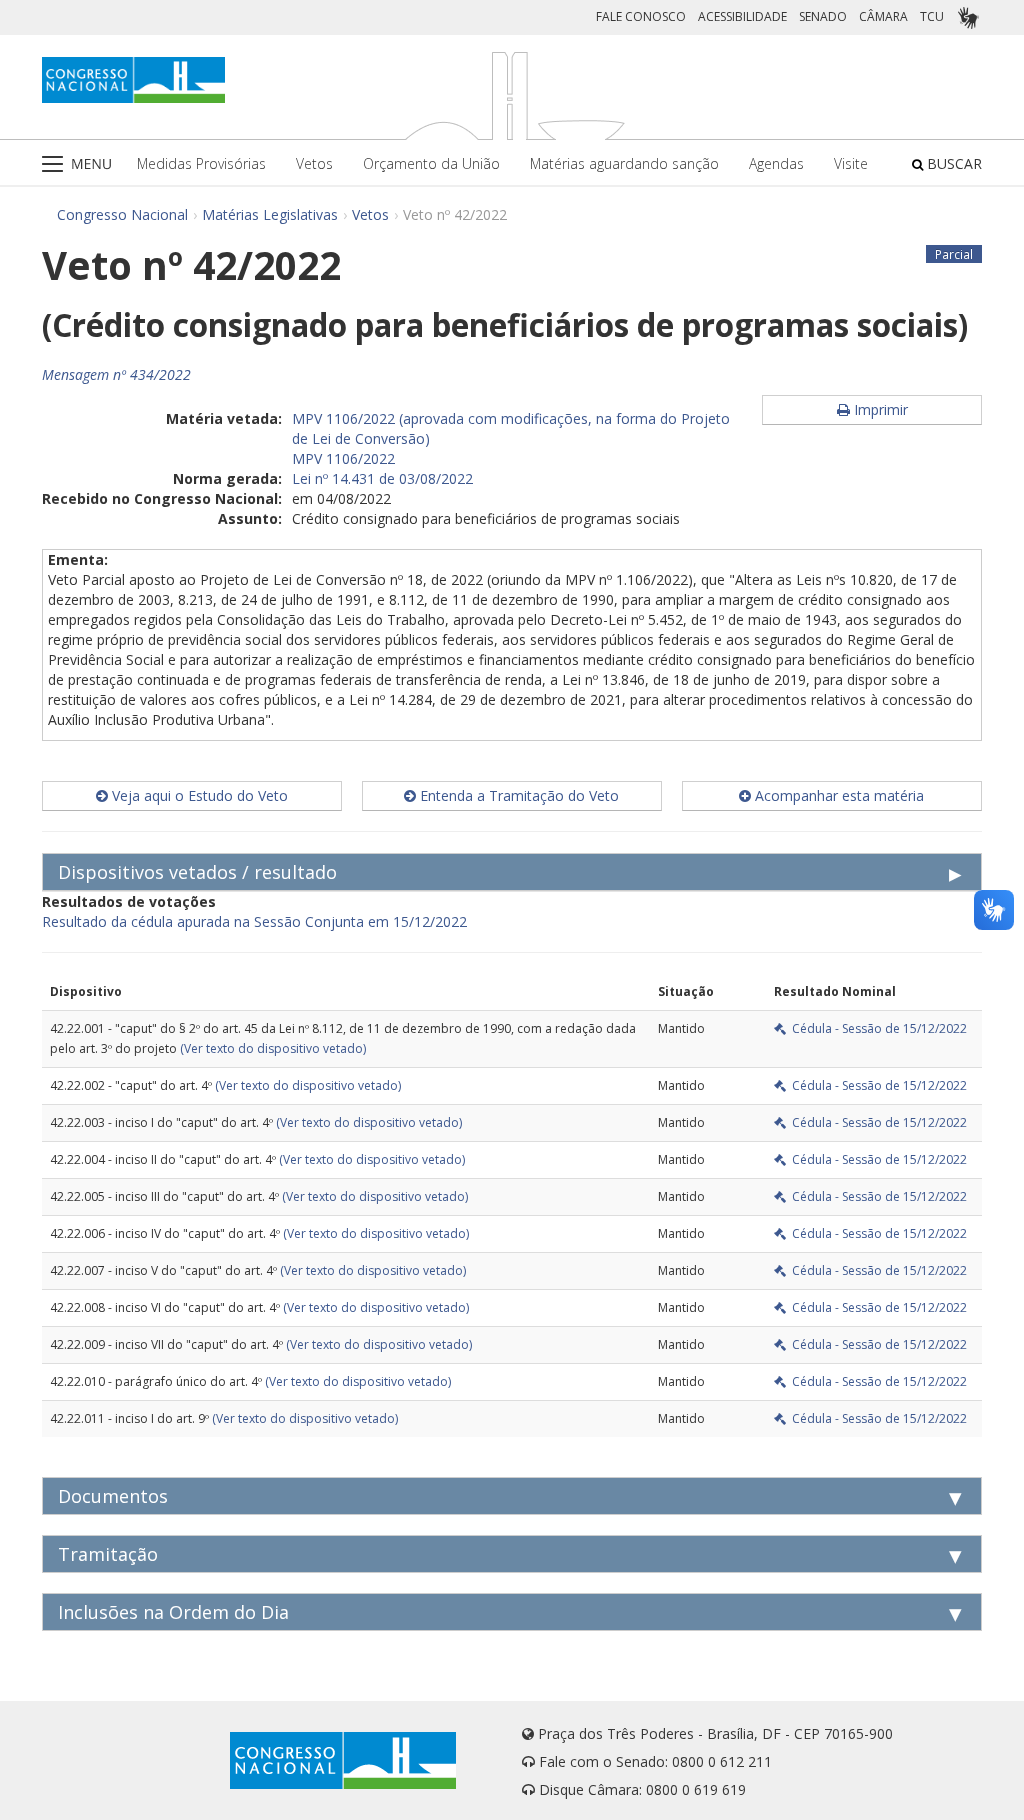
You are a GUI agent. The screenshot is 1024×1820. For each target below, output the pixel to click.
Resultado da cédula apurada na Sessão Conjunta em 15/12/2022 (254, 921)
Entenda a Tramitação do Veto (517, 795)
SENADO (823, 16)
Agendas (776, 163)
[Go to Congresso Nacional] (133, 80)
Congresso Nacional (122, 214)
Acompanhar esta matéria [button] (837, 795)
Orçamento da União (431, 163)
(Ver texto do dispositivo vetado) (273, 1048)
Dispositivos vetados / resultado (197, 872)
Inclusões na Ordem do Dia (173, 1612)
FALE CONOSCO (641, 16)
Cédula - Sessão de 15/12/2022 (876, 1028)
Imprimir (879, 409)
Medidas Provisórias (201, 163)
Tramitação (108, 1554)
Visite (851, 163)
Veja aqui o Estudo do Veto (198, 795)
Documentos (113, 1496)
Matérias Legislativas (270, 214)
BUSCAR (952, 163)
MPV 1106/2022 (343, 458)
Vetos (314, 163)
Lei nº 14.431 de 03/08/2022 (382, 478)
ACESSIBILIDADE (742, 16)
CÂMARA (883, 16)
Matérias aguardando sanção (624, 163)
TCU (932, 16)
